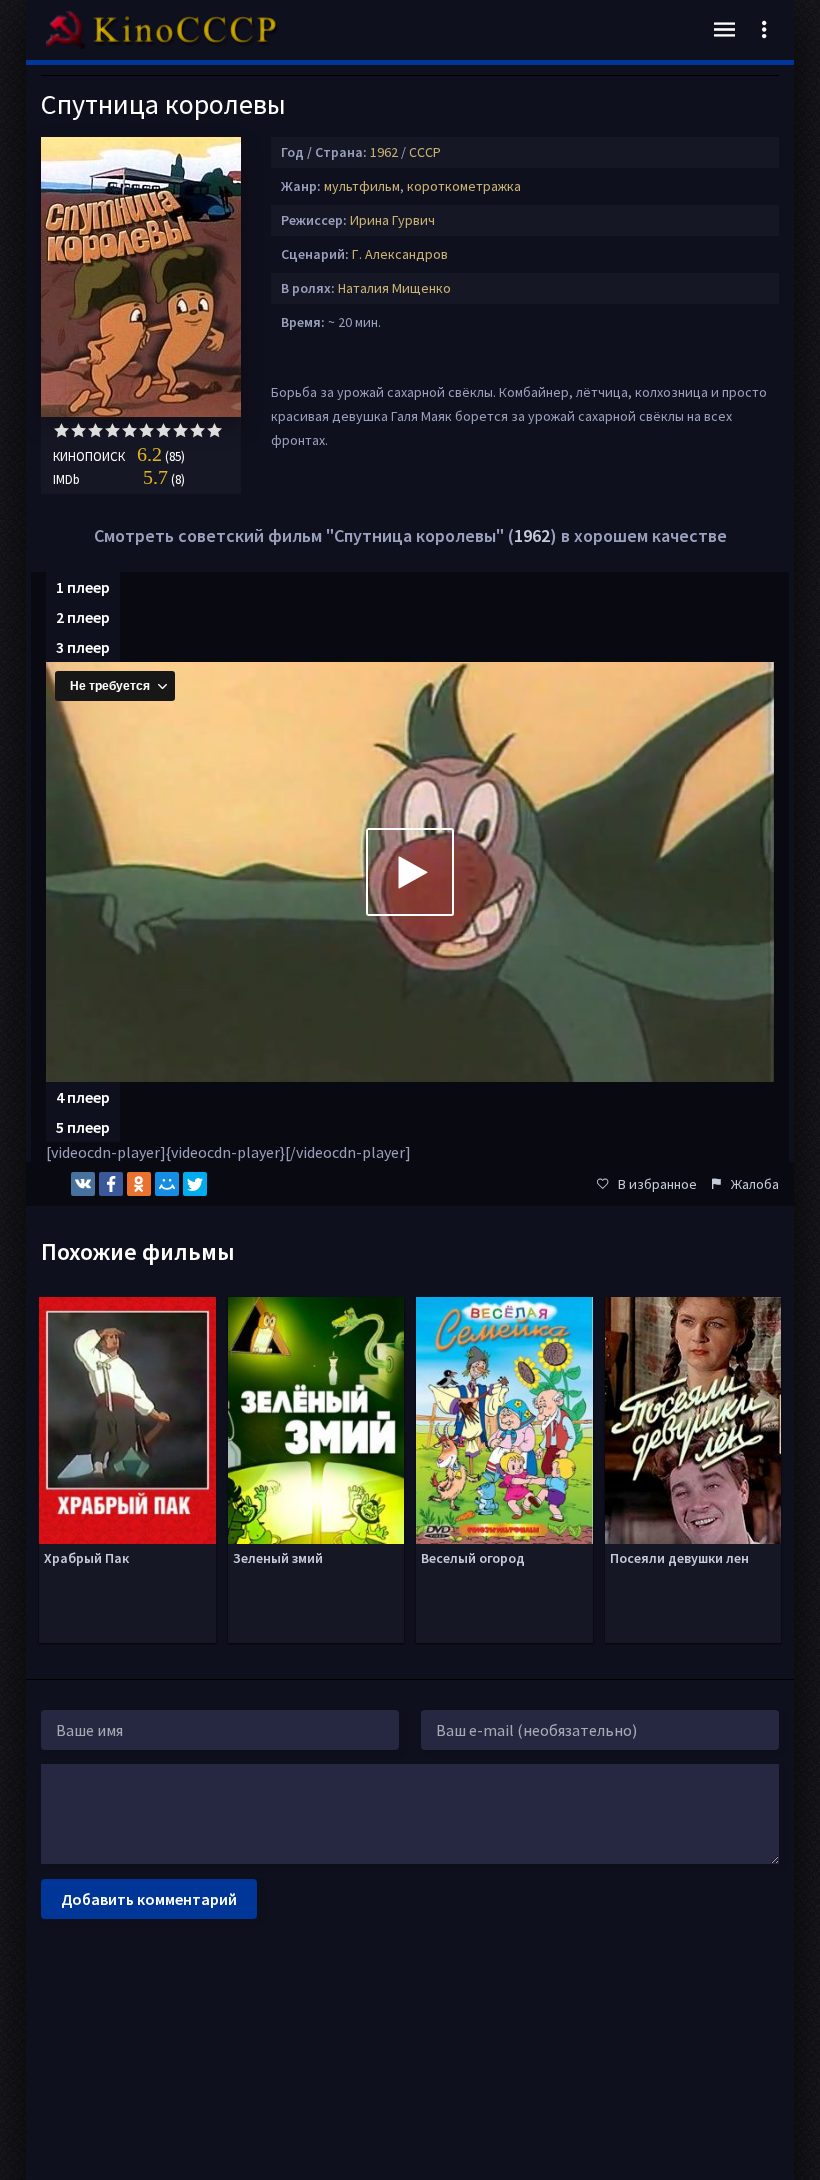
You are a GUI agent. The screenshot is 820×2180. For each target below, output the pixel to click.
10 (214, 430)
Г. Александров (400, 254)
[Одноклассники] (139, 1184)
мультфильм (362, 186)
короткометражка (464, 186)
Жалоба (755, 1184)
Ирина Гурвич (392, 220)
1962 (384, 152)
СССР (425, 152)
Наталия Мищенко (394, 288)
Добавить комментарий (149, 1899)
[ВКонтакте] (83, 1184)
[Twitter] (195, 1184)
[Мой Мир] (167, 1184)
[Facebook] (111, 1184)
